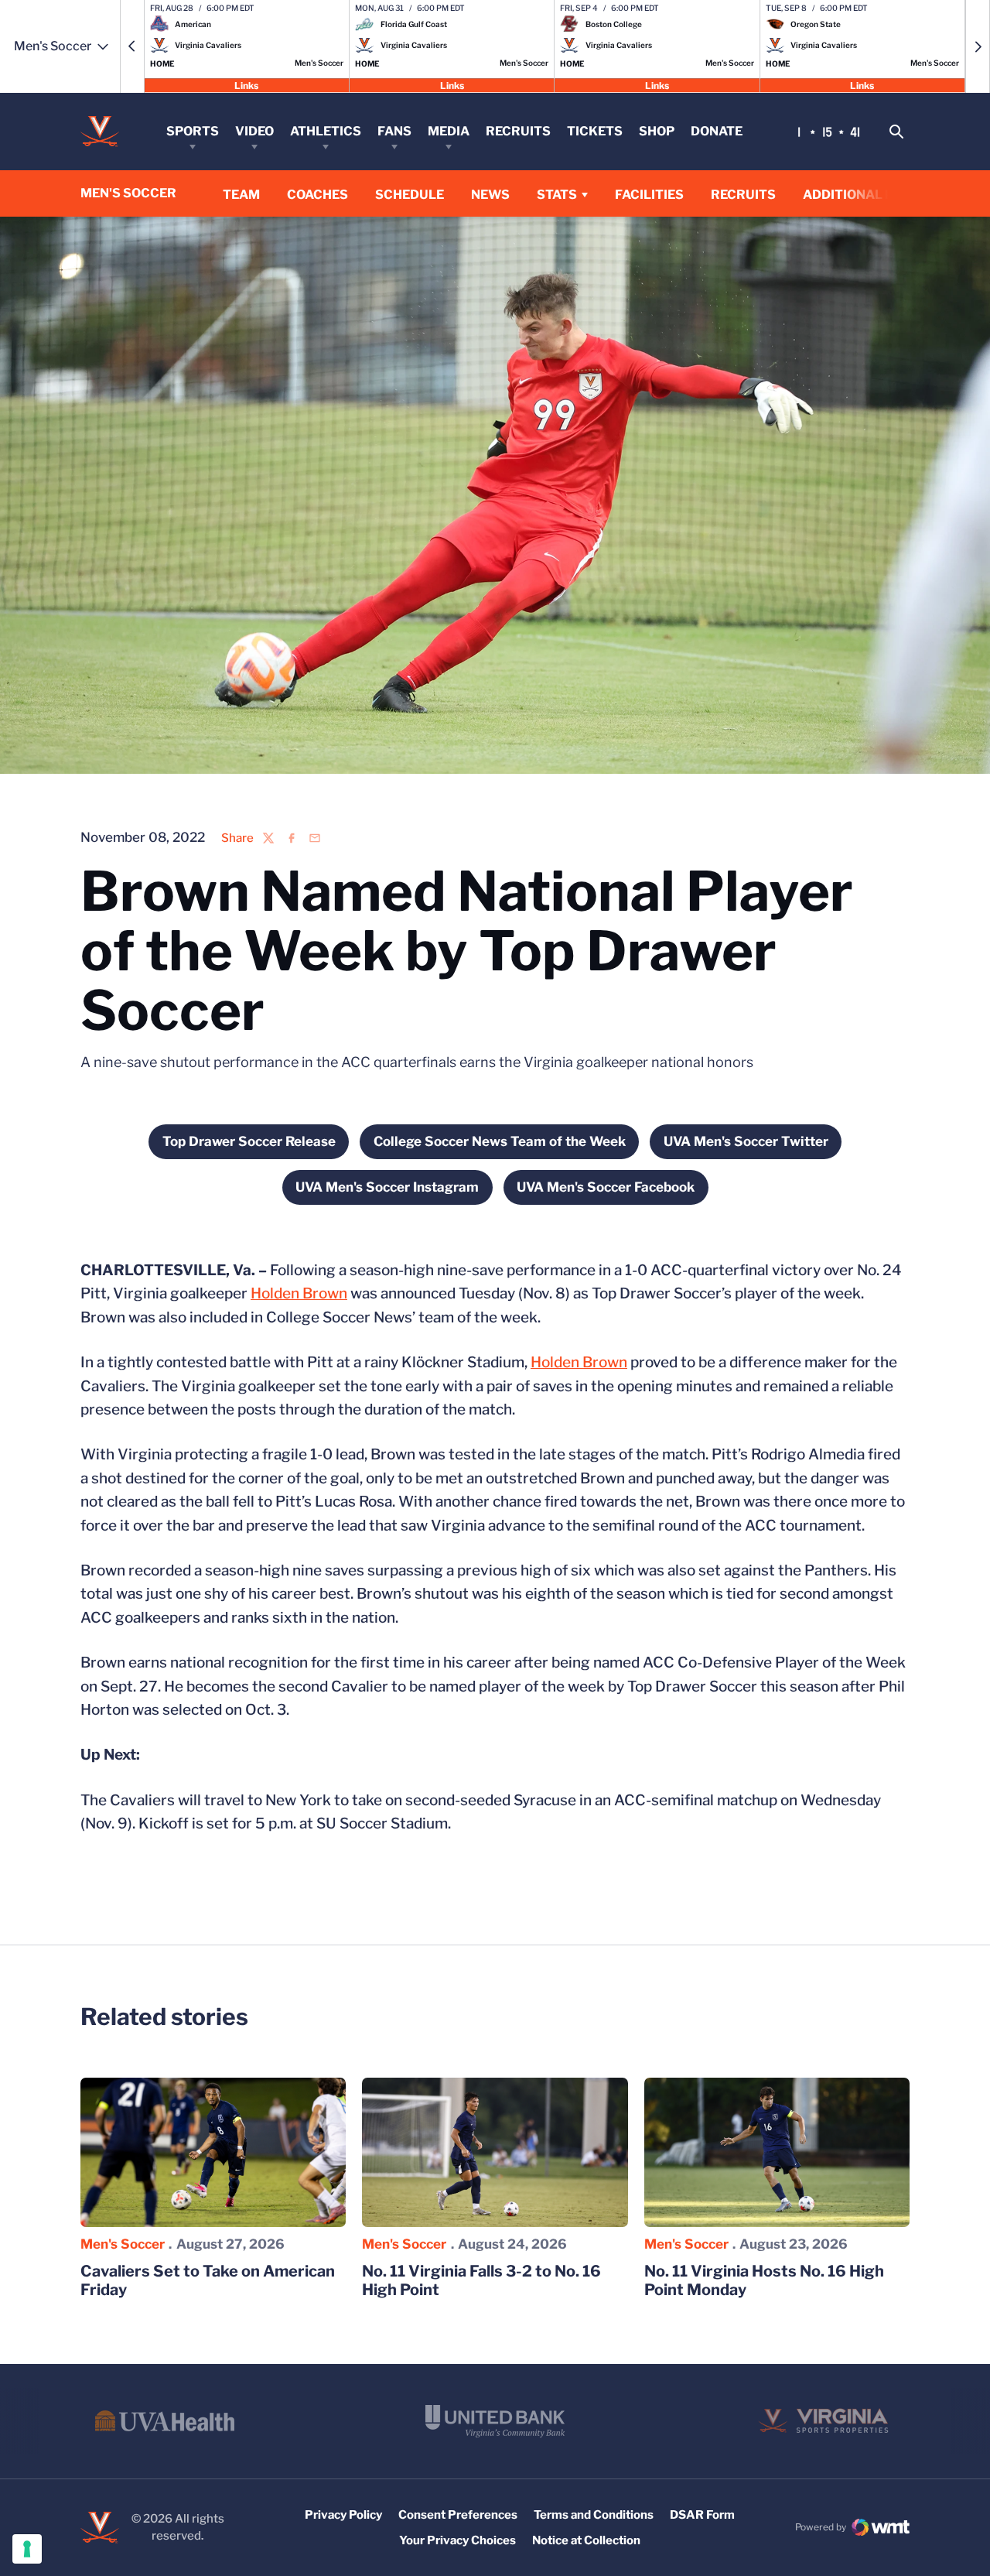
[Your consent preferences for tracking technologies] (27, 2549)
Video (254, 131)
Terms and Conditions (594, 2515)
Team (241, 195)
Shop (657, 131)
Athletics (326, 131)
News (490, 195)
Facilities (649, 195)
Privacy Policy (343, 2515)
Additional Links (863, 195)
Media (449, 131)
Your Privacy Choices (457, 2540)
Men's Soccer (123, 2244)
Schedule (410, 195)
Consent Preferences (458, 2515)
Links (246, 85)
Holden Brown (299, 1293)
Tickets (595, 131)
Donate (717, 131)
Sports (193, 131)
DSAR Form (702, 2515)
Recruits (518, 131)
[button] (132, 46)
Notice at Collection (586, 2540)
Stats (557, 195)
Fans (394, 131)
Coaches (317, 195)
